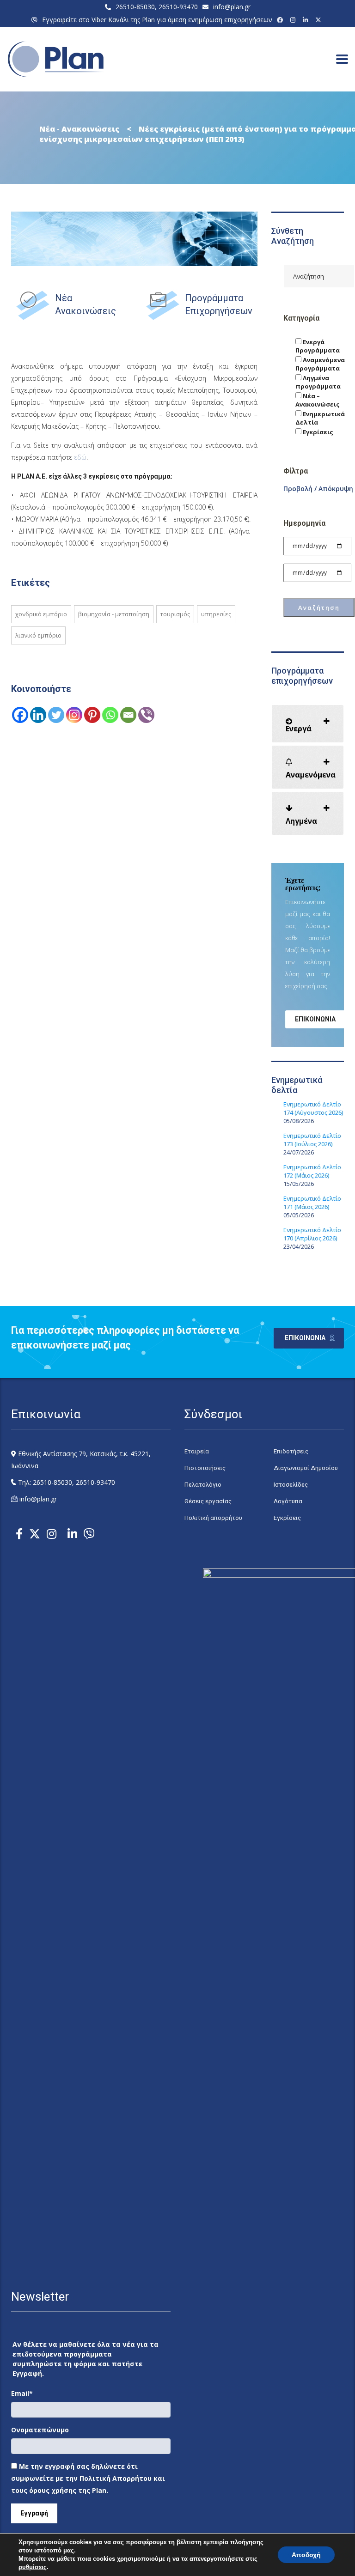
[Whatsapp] (110, 715)
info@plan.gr (232, 7)
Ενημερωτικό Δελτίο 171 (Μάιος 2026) (312, 1203)
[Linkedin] (38, 715)
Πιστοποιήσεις (205, 1468)
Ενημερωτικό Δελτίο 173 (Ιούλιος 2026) (312, 1140)
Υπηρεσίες (216, 614)
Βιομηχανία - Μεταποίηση (114, 614)
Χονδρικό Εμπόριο (41, 614)
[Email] (128, 715)
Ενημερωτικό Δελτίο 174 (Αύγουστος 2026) (313, 1108)
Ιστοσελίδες (291, 1485)
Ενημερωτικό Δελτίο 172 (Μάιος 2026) (312, 1171)
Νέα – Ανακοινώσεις (318, 400)
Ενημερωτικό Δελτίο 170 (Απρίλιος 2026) (312, 1234)
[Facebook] (281, 20)
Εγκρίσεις (317, 432)
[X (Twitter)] (320, 20)
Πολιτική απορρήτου (213, 1518)
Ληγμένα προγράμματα (318, 382)
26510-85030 (135, 7)
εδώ (80, 457)
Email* (22, 2393)
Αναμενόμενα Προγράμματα (320, 364)
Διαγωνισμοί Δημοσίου (306, 1468)
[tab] (308, 724)
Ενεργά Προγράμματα (318, 346)
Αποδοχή (306, 2555)
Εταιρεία (197, 1451)
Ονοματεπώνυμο (40, 2430)
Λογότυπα (288, 1501)
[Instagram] (294, 20)
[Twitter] (56, 715)
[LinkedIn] (307, 20)
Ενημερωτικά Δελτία (320, 418)
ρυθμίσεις (33, 2567)
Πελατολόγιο (203, 1485)
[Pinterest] (92, 715)
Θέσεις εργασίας (208, 1501)
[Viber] (146, 715)
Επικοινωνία (315, 1019)
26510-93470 (178, 7)
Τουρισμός (175, 614)
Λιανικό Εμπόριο (38, 635)
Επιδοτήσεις (291, 1451)
